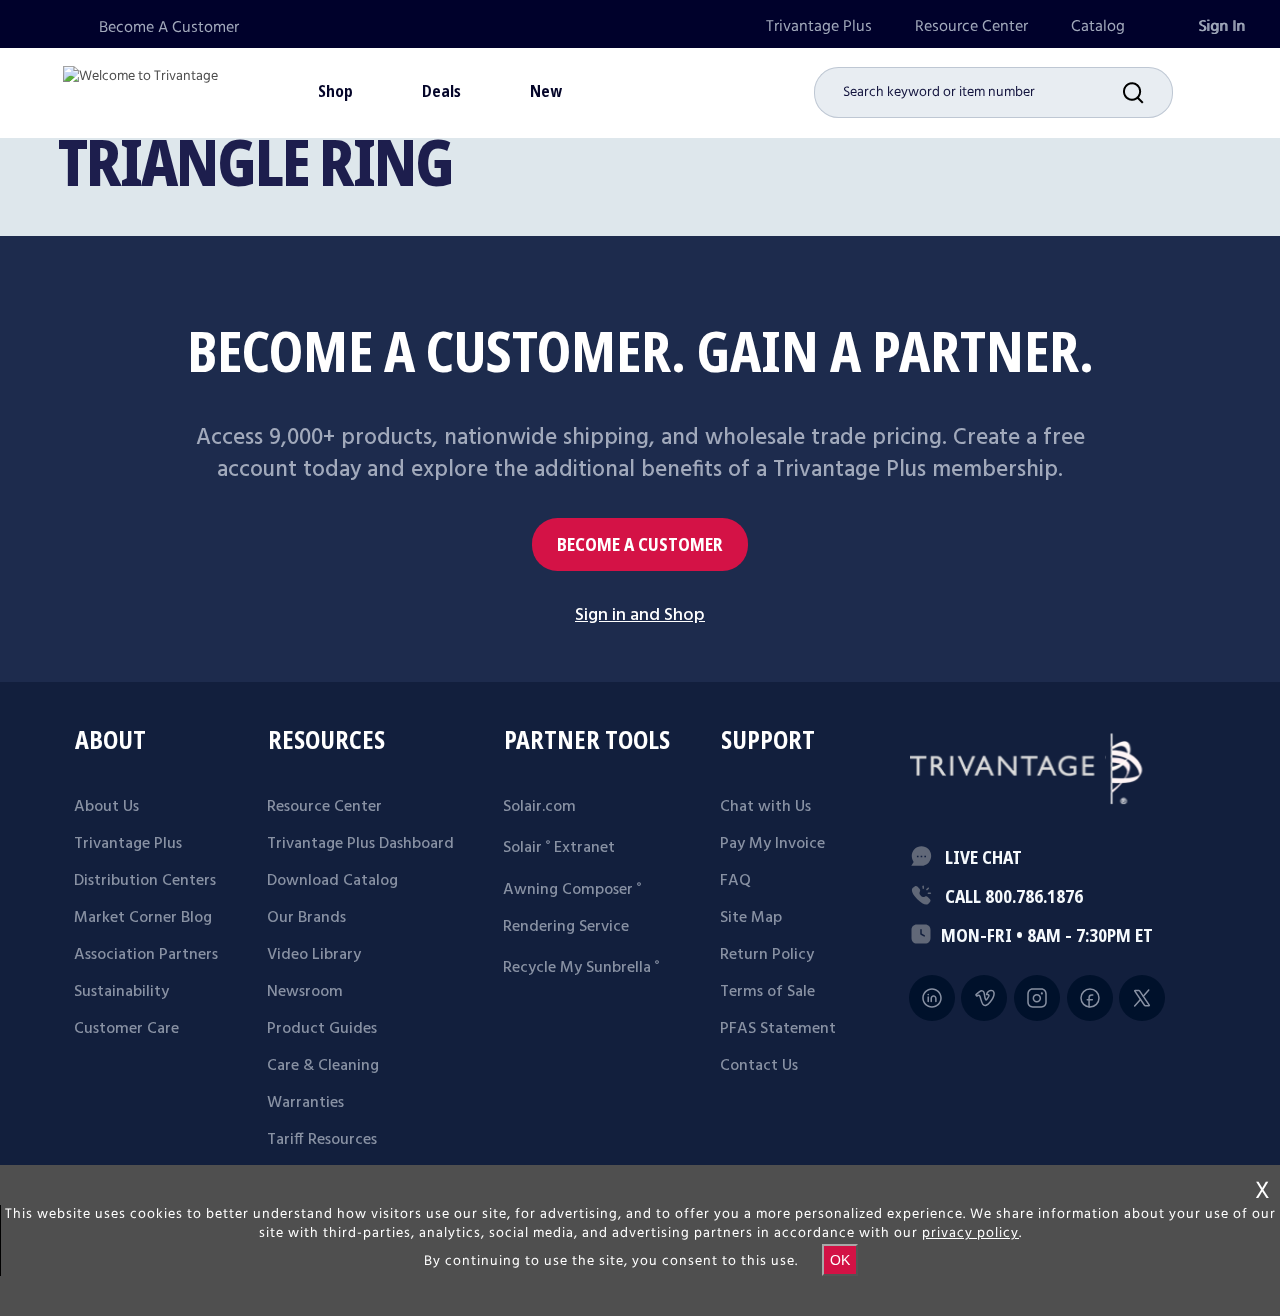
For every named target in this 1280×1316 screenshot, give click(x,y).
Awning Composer (572, 890)
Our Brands (306, 918)
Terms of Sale (767, 992)
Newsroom (305, 992)
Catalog (1098, 26)
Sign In (1221, 26)
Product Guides (322, 1029)
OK (840, 1260)
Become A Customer (169, 27)
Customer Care (126, 1029)
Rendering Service (566, 927)
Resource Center (971, 26)
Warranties (305, 1103)
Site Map (751, 918)
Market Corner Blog (143, 918)
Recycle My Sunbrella (581, 968)
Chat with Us (765, 807)
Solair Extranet (559, 848)
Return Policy (767, 955)
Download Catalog (332, 881)
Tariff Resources (322, 1140)
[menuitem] (819, 26)
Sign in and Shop (640, 615)
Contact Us (759, 1066)
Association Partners (146, 955)
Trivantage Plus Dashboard (360, 844)
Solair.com (539, 807)
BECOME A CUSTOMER (640, 544)
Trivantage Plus (819, 26)
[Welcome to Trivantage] (140, 90)
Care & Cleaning (323, 1066)
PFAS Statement (778, 1029)
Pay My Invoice (772, 844)
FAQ (735, 881)
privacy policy (970, 1233)
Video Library (314, 955)
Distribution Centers (145, 881)
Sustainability (121, 992)
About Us (106, 807)
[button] (1148, 92)
